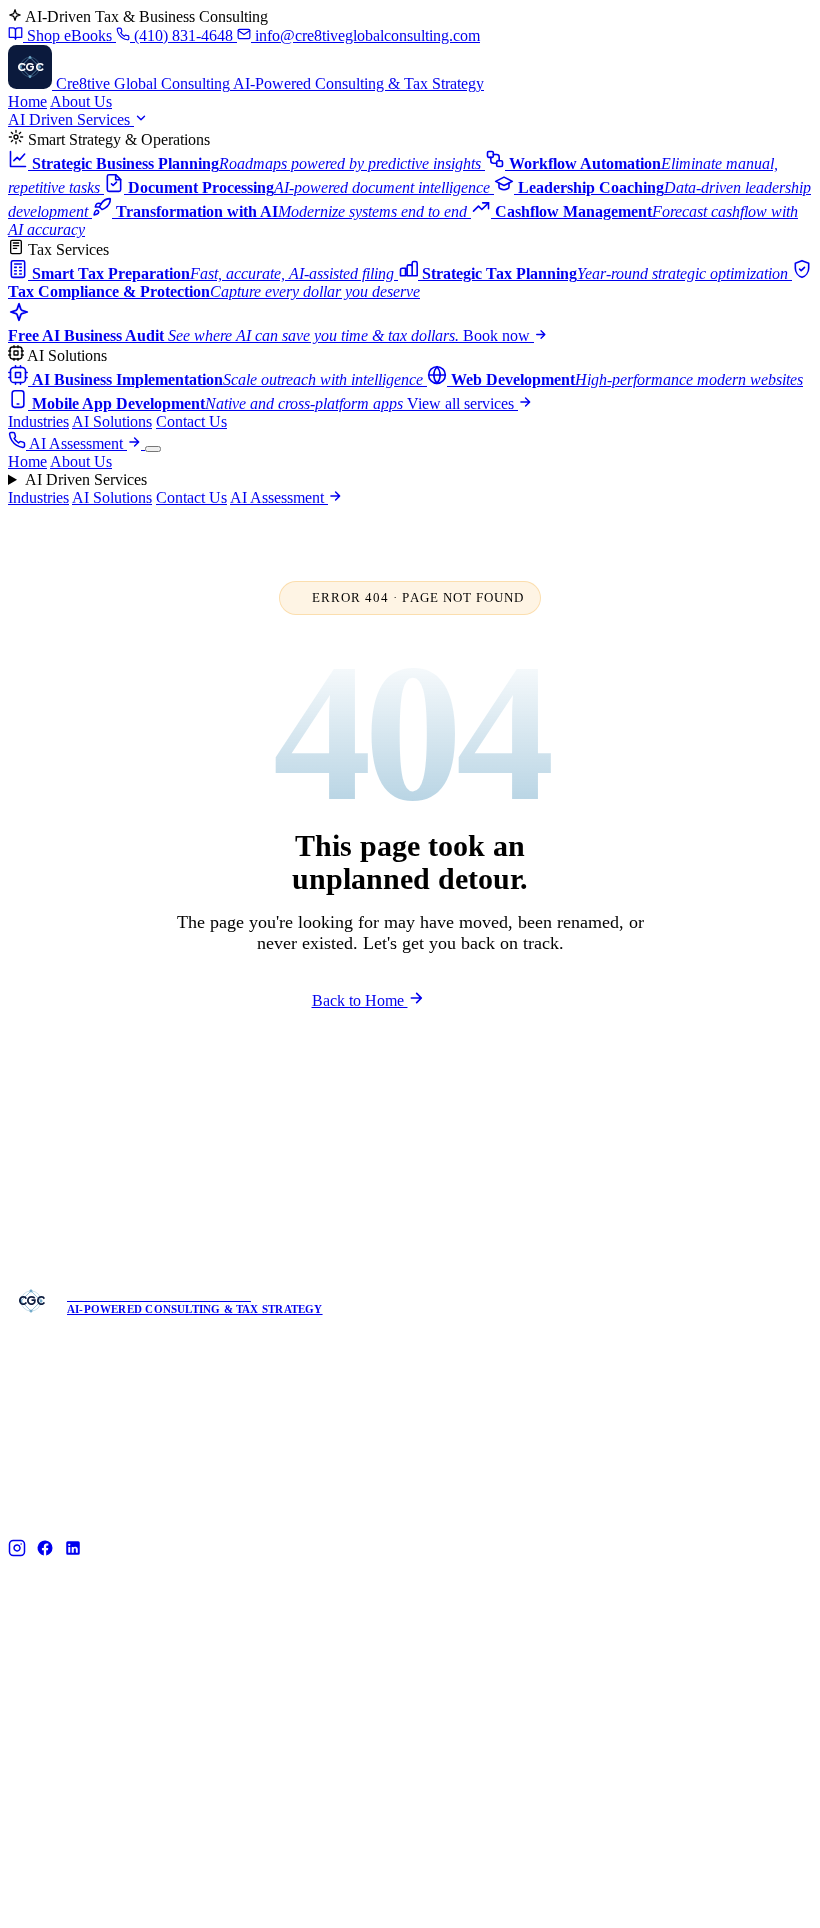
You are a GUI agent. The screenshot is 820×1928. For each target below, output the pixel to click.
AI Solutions (112, 421)
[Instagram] (17, 1550)
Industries (38, 421)
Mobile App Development (498, 1709)
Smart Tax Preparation (281, 1651)
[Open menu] (153, 449)
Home (27, 101)
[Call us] (18, 443)
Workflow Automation (280, 1767)
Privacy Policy (702, 1889)
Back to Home (360, 1000)
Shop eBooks (69, 35)
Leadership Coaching (276, 1796)
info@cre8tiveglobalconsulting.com (365, 35)
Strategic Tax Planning (281, 1680)
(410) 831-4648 (183, 35)
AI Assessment (78, 443)
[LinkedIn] (73, 1550)
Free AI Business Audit (699, 1680)
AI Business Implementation (505, 1651)
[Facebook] (45, 1550)
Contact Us (191, 421)
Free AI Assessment (551, 1109)
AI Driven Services (71, 119)
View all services (462, 403)
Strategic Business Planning (295, 1738)
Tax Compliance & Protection (301, 1709)
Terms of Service (590, 1889)
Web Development (477, 1680)
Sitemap (789, 1889)
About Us (81, 101)
